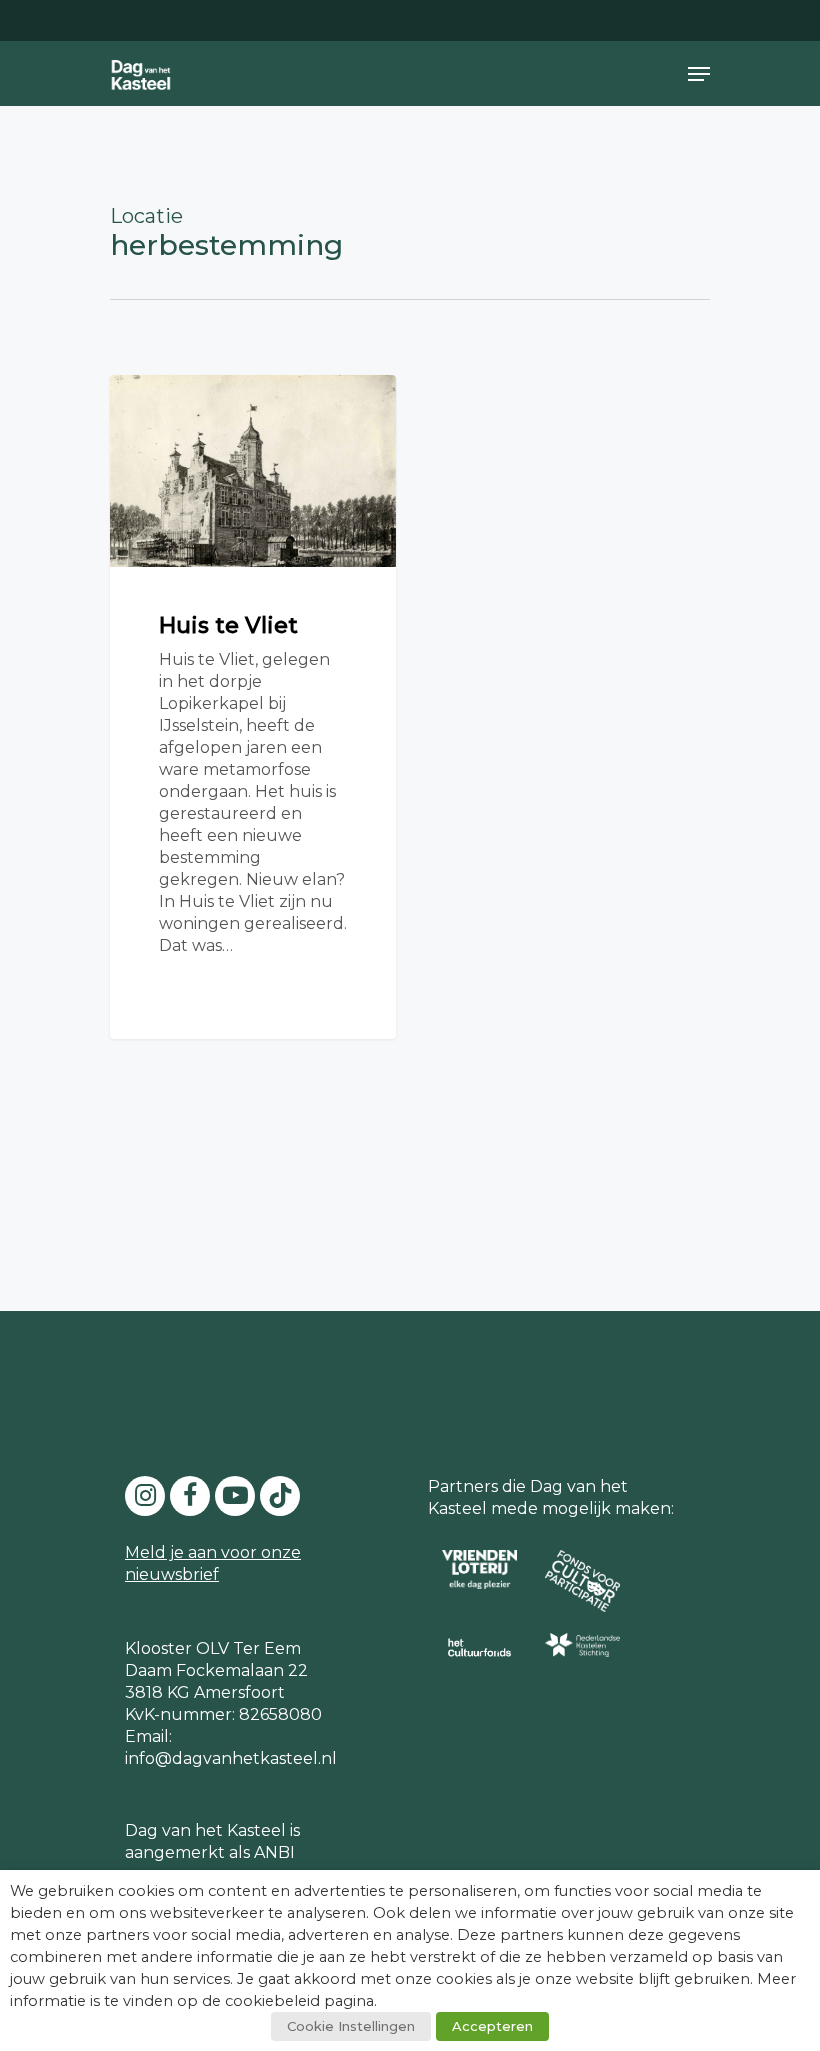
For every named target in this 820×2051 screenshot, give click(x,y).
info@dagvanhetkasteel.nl (231, 1758)
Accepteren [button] (492, 2026)
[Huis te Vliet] (253, 706)
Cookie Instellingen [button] (351, 2026)
